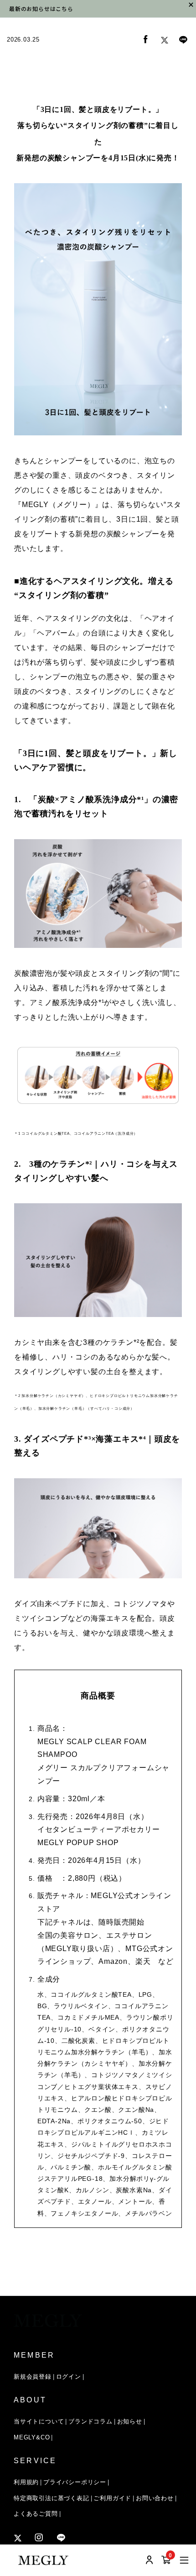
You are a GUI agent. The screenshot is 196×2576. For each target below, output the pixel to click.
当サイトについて (39, 2421)
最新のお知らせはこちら (41, 8)
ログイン (69, 2377)
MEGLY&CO (32, 2437)
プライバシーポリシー (75, 2482)
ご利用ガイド (112, 2498)
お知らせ (130, 2421)
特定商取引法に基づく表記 (52, 2498)
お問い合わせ (155, 2498)
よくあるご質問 (36, 2514)
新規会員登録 (33, 2377)
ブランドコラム (90, 2421)
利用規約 (26, 2482)
